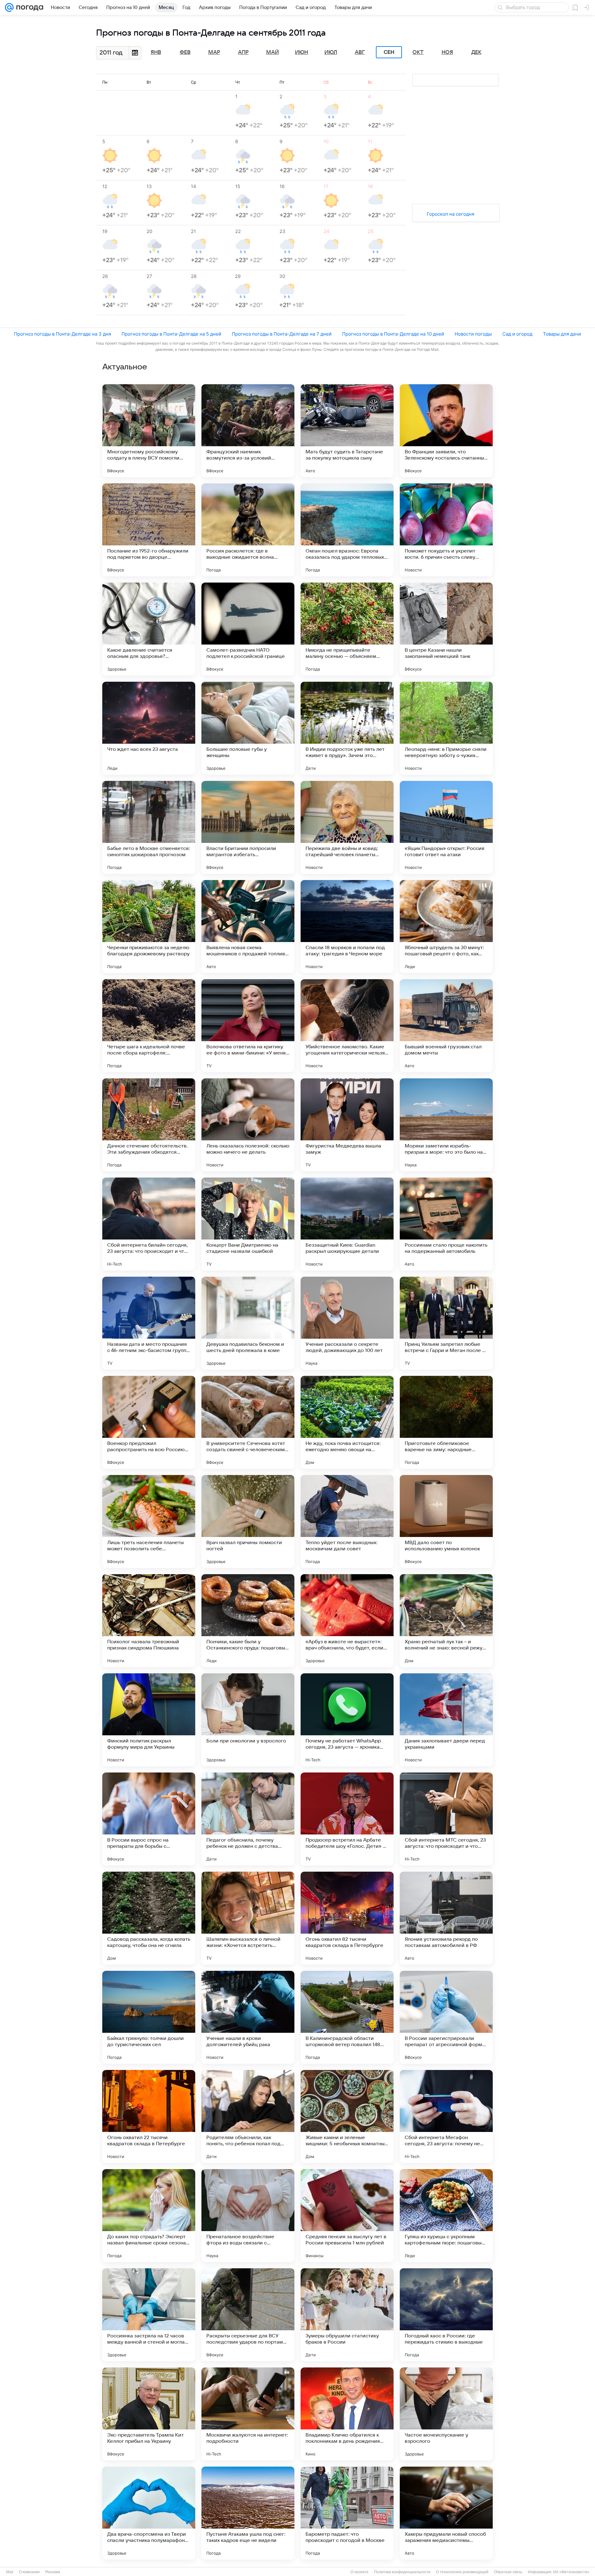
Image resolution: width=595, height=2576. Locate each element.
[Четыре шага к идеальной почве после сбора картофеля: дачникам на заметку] (149, 1026)
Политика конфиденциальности (402, 2572)
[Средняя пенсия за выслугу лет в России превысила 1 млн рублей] (347, 2216)
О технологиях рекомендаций (462, 2572)
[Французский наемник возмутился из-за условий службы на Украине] (248, 431)
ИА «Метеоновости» (571, 2572)
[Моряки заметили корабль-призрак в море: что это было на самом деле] (446, 1125)
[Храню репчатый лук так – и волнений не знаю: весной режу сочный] (446, 1621)
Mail (10, 2572)
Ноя (447, 52)
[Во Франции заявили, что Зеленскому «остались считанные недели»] (446, 431)
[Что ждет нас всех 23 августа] (149, 728)
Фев (185, 52)
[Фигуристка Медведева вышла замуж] (347, 1125)
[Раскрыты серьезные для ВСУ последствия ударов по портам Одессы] (248, 2315)
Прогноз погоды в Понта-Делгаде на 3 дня (62, 334)
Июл (331, 52)
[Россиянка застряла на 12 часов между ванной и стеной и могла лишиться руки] (149, 2315)
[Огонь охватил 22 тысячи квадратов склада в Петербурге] (149, 2116)
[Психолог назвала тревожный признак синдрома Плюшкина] (149, 1621)
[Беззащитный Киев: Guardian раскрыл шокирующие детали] (347, 1224)
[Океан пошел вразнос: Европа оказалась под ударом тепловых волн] (347, 530)
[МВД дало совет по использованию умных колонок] (446, 1521)
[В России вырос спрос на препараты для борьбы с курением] (149, 1819)
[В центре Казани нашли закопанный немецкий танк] (446, 629)
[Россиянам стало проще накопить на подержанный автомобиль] (446, 1224)
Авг (360, 52)
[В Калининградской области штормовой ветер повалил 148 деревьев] (347, 2017)
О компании (29, 2572)
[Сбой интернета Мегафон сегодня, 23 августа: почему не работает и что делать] (446, 2116)
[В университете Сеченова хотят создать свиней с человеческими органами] (248, 1422)
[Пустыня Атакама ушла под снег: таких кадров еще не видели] (248, 2513)
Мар (214, 52)
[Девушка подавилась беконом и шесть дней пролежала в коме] (248, 1323)
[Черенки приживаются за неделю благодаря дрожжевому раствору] (149, 927)
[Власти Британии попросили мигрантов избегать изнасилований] (248, 827)
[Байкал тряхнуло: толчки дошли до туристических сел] (149, 2017)
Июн (302, 52)
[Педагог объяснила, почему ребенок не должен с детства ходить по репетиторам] (248, 1819)
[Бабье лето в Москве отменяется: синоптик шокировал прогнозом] (149, 827)
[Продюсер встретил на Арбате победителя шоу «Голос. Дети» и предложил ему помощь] (347, 1819)
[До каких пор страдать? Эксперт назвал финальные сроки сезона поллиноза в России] (149, 2216)
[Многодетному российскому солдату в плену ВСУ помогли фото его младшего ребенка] (149, 431)
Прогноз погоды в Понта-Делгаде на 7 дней (282, 334)
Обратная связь (508, 2572)
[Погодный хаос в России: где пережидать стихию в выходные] (446, 2315)
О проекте (359, 2572)
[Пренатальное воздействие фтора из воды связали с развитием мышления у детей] (248, 2216)
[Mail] (9, 7)
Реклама (53, 2572)
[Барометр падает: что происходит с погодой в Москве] (347, 2513)
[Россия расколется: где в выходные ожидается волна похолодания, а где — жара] (248, 530)
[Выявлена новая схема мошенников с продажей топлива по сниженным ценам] (248, 927)
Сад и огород (517, 334)
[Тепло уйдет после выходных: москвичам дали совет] (347, 1521)
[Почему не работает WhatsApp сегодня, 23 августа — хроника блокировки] (347, 1720)
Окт (418, 52)
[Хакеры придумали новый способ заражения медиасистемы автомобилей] (446, 2513)
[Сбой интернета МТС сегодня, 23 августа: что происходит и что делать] (446, 1819)
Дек (476, 52)
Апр (243, 52)
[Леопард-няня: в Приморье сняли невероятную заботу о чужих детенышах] (446, 728)
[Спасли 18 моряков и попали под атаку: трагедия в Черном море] (347, 927)
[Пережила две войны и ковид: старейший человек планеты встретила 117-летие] (347, 827)
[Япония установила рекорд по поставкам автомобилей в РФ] (446, 1918)
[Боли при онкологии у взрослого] (248, 1720)
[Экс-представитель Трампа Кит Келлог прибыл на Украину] (149, 2414)
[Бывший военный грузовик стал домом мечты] (446, 1026)
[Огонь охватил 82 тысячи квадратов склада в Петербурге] (347, 1918)
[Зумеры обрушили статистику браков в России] (347, 2315)
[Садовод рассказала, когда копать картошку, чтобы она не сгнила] (149, 1918)
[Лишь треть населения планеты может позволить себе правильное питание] (149, 1521)
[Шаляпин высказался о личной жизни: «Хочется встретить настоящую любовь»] (248, 1918)
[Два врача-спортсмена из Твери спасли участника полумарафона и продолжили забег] (149, 2513)
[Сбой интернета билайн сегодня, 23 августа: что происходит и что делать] (149, 1224)
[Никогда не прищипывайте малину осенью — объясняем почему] (347, 629)
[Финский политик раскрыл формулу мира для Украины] (149, 1720)
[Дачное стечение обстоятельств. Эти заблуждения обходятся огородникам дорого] (149, 1125)
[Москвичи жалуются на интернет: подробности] (248, 2414)
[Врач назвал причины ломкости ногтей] (248, 1521)
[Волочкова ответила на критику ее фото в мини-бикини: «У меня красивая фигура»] (248, 1026)
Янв (156, 52)
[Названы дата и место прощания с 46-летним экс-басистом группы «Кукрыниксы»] (149, 1323)
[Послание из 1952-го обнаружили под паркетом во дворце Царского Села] (149, 530)
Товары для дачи (562, 334)
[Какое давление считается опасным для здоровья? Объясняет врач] (149, 629)
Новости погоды (473, 334)
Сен (389, 52)
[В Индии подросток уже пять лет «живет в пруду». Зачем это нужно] (347, 728)
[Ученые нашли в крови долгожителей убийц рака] (248, 2017)
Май (273, 52)
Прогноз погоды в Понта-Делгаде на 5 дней (171, 334)
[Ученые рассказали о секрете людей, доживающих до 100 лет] (347, 1323)
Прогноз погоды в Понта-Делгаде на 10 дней (393, 334)
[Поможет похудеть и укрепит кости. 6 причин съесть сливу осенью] (446, 530)
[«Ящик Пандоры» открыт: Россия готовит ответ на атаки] (446, 827)
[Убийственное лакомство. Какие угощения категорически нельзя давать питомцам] (347, 1026)
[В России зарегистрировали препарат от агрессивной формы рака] (446, 2017)
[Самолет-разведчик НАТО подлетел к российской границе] (248, 629)
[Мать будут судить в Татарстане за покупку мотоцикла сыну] (347, 431)
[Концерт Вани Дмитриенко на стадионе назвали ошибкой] (248, 1224)
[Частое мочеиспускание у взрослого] (446, 2414)
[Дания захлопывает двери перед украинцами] (446, 1720)
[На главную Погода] (29, 7)
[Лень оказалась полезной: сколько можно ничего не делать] (248, 1125)
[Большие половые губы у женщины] (248, 728)
